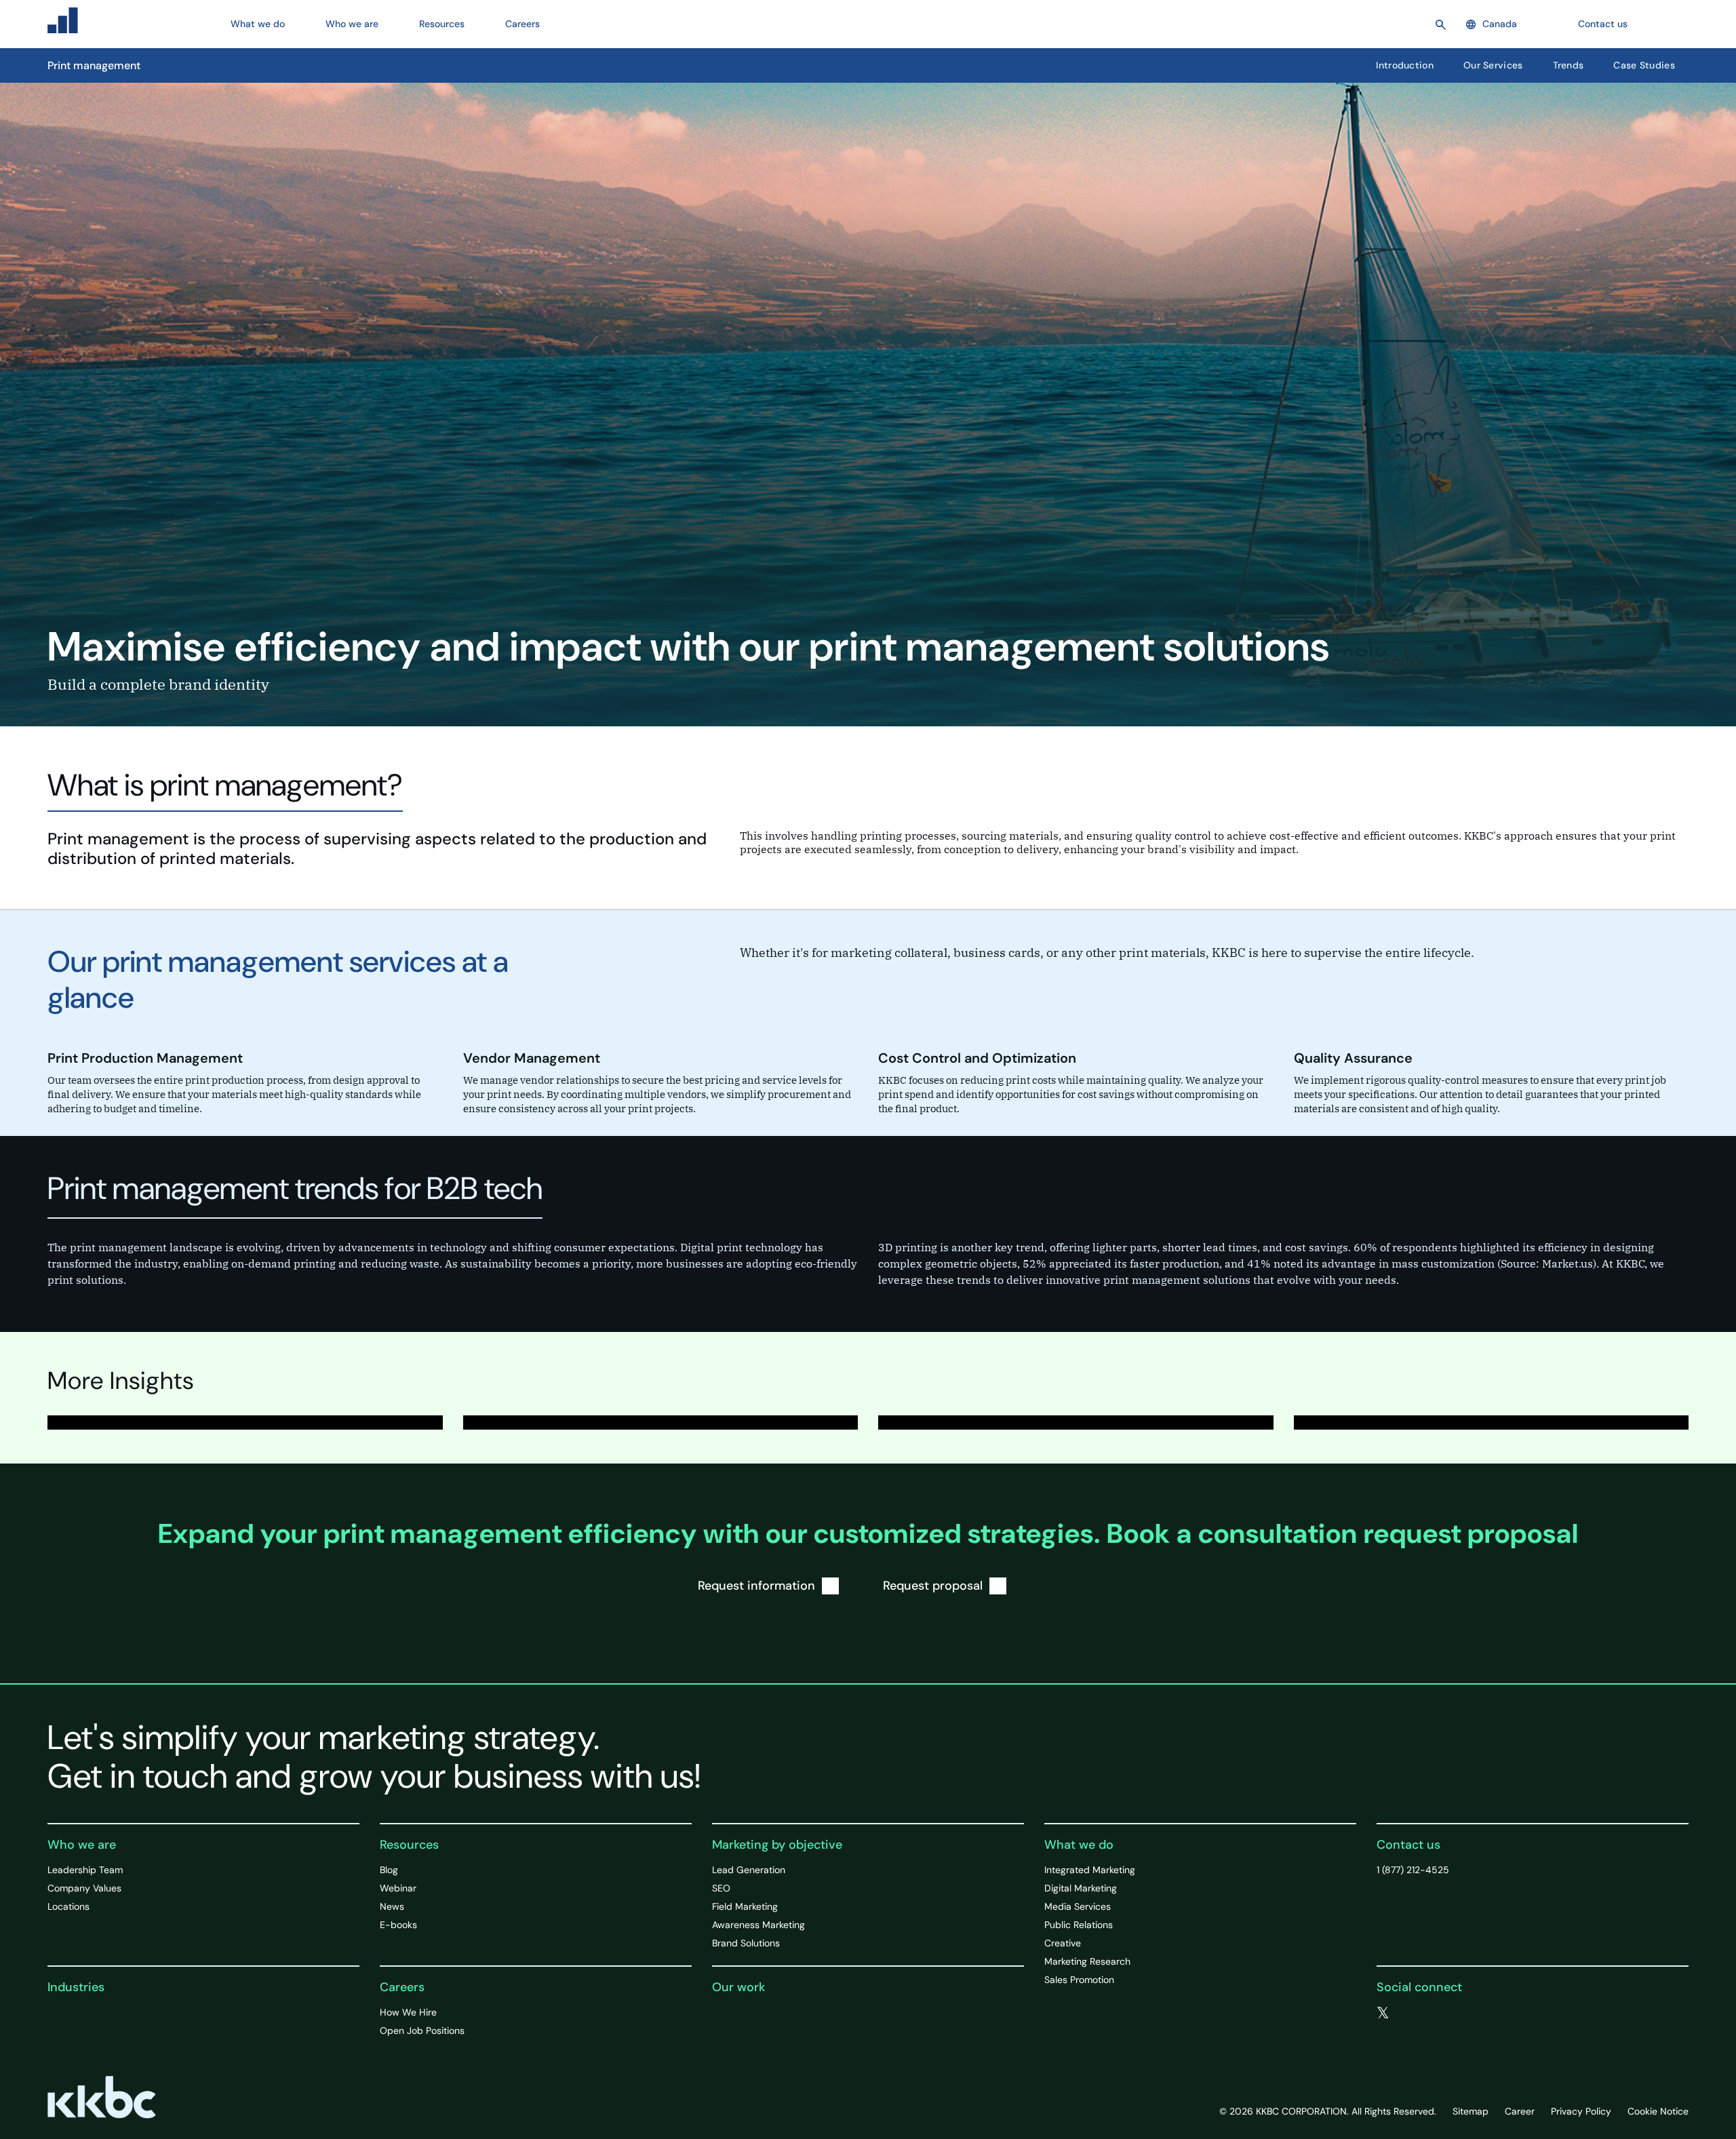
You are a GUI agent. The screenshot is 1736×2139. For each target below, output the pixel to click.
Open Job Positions (422, 2030)
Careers (402, 1987)
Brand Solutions (746, 1943)
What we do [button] (258, 24)
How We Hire (408, 2012)
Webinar (398, 1888)
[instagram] (1465, 2014)
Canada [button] (1500, 24)
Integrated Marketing (1090, 1870)
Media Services (1078, 1906)
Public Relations (1079, 1925)
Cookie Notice (1658, 2111)
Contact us (1603, 24)
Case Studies (1644, 65)
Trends (1569, 65)
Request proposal (933, 1586)
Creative (1063, 1943)
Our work (738, 1987)
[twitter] (1383, 2014)
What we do (1079, 1845)
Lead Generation (749, 1870)
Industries (76, 1987)
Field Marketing (745, 1906)
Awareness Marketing (758, 1925)
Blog (389, 1870)
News (392, 1906)
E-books (398, 1925)
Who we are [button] (352, 24)
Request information (756, 1586)
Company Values (84, 1888)
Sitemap (1471, 2111)
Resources (409, 1845)
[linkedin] (1438, 2014)
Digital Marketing (1081, 1888)
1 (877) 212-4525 (1413, 1870)
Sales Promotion (1079, 1980)
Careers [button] (522, 24)
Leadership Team (85, 1870)
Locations (68, 1906)
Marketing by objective (777, 1845)
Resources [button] (442, 24)
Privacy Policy (1581, 2111)
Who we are (82, 1845)
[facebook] (1411, 2014)
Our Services (1493, 65)
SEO (721, 1888)
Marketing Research (1087, 1961)
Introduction (1405, 65)
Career (1520, 2111)
